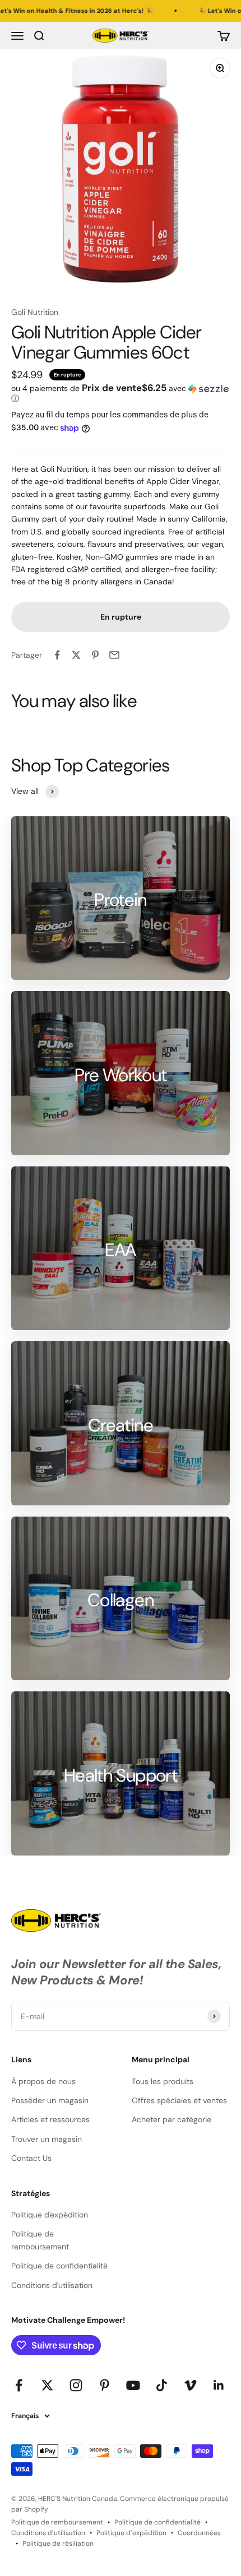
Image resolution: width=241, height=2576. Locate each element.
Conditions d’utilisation (48, 2533)
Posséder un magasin (50, 2100)
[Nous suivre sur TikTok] (162, 2385)
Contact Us (31, 2158)
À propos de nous (43, 2081)
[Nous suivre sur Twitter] (47, 2385)
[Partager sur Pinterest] (95, 655)
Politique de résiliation (58, 2544)
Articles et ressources (50, 2119)
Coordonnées (199, 2533)
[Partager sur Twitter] (76, 655)
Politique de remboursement (40, 2240)
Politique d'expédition (50, 2215)
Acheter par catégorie (172, 2119)
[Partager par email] (114, 655)
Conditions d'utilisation (52, 2285)
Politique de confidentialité (59, 2266)
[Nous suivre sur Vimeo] (190, 2385)
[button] (121, 393)
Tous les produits (163, 2081)
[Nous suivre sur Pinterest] (105, 2385)
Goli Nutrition (35, 312)
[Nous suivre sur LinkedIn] (219, 2385)
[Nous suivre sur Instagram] (76, 2385)
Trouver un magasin (47, 2139)
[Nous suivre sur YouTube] (133, 2385)
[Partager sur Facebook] (57, 655)
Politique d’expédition (131, 2533)
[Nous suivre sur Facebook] (19, 2385)
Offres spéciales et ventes (179, 2100)
